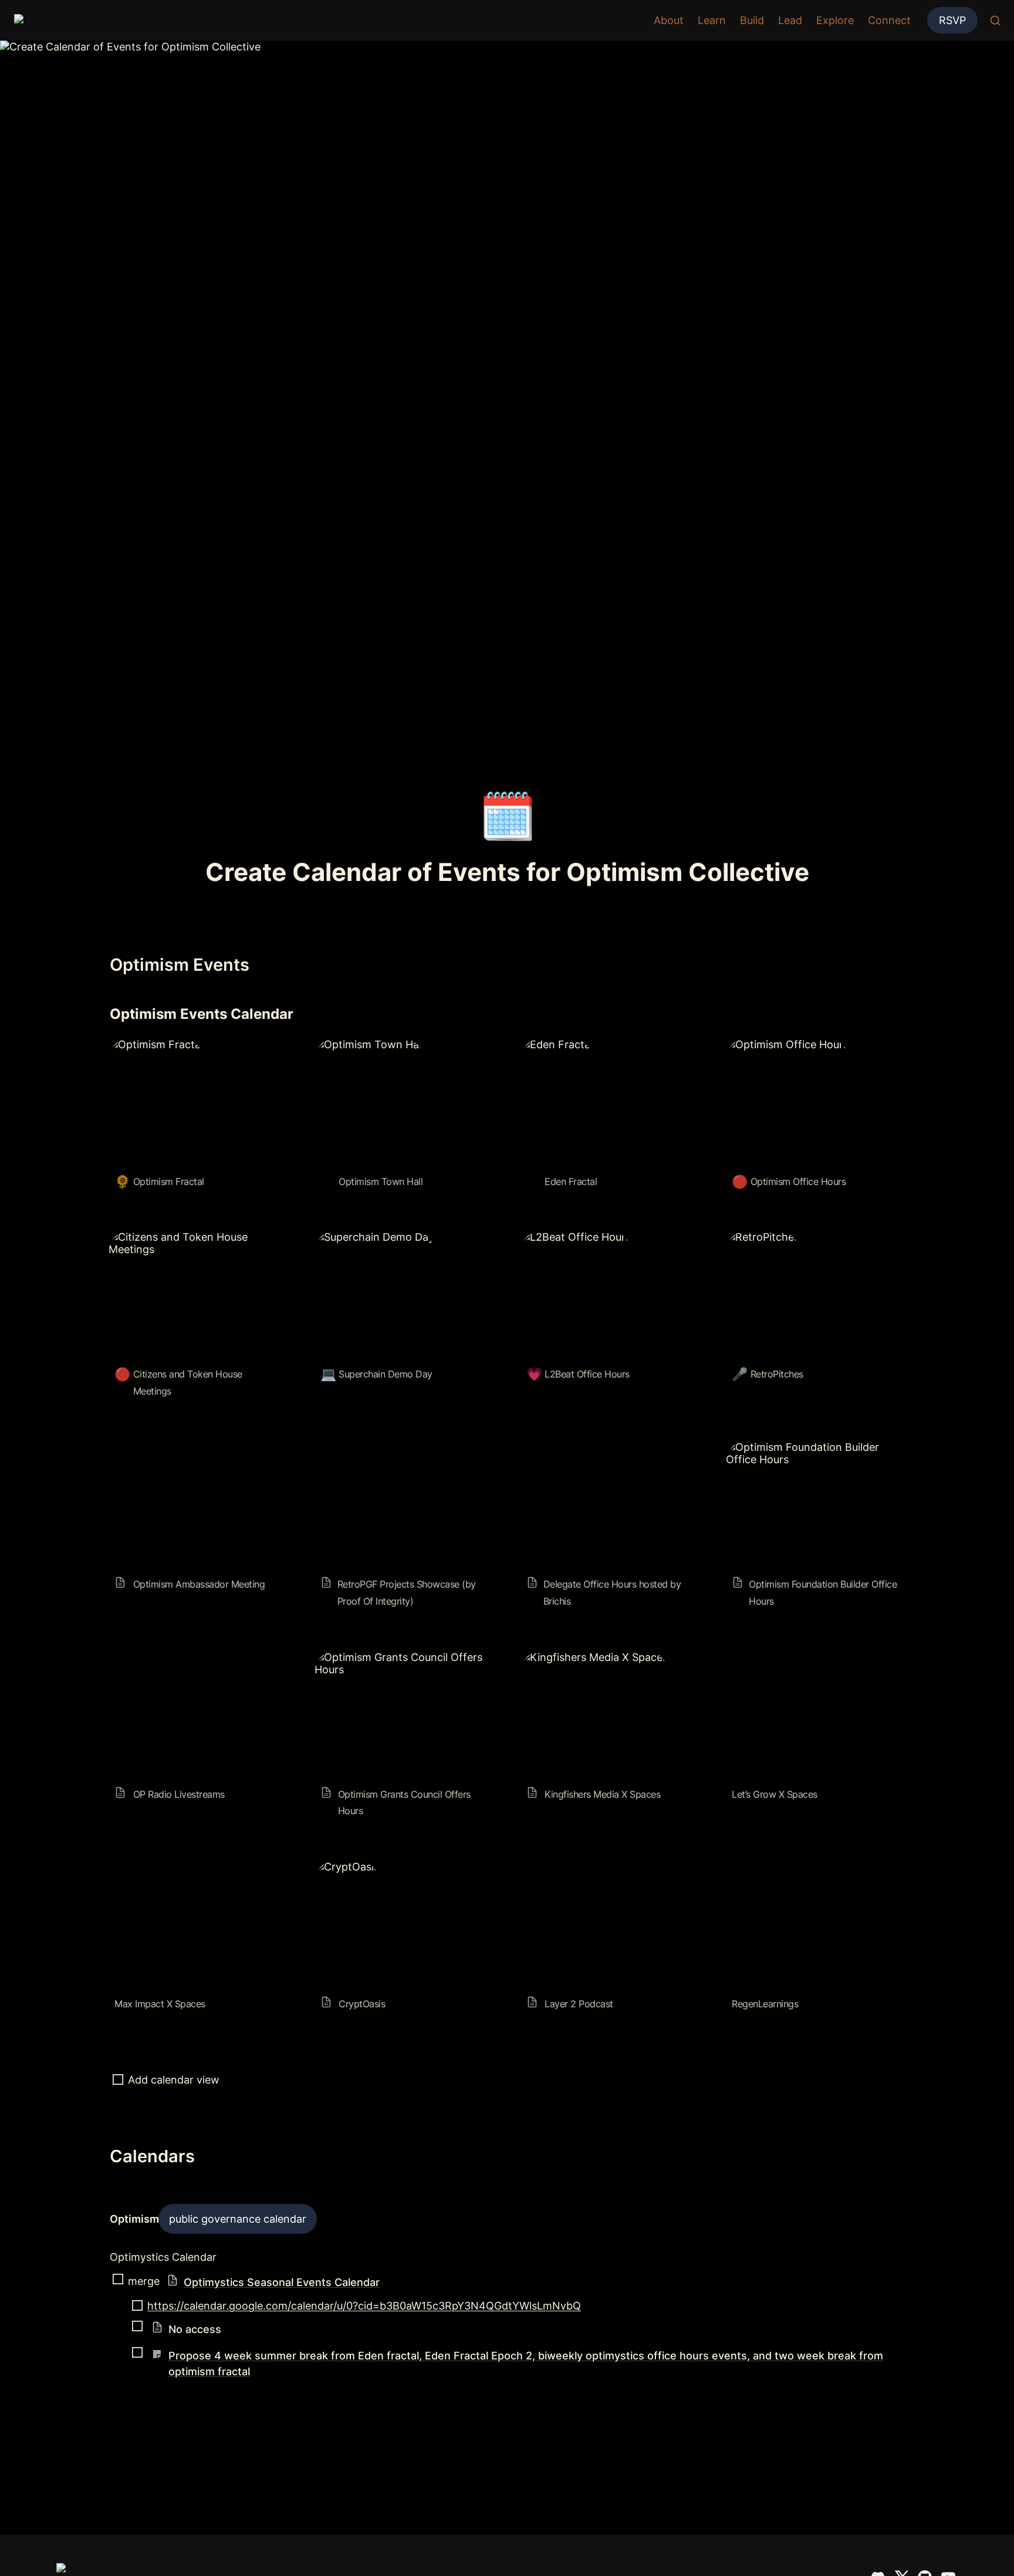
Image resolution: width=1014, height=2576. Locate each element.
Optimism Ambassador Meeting (187, 1447)
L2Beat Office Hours (571, 1237)
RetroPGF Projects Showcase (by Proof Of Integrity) (397, 1453)
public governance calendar (238, 2219)
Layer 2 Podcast (561, 1867)
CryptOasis (342, 1867)
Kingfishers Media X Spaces (589, 1657)
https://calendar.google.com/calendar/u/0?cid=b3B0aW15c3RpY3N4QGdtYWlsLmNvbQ (364, 2306)
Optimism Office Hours (783, 1044)
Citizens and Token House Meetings (198, 1237)
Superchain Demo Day (370, 1237)
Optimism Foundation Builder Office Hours (814, 1453)
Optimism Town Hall (364, 1044)
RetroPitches (758, 1237)
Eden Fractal (552, 1044)
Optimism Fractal (151, 1044)
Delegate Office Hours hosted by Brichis (602, 1453)
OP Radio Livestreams (163, 1657)
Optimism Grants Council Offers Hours (394, 1663)
